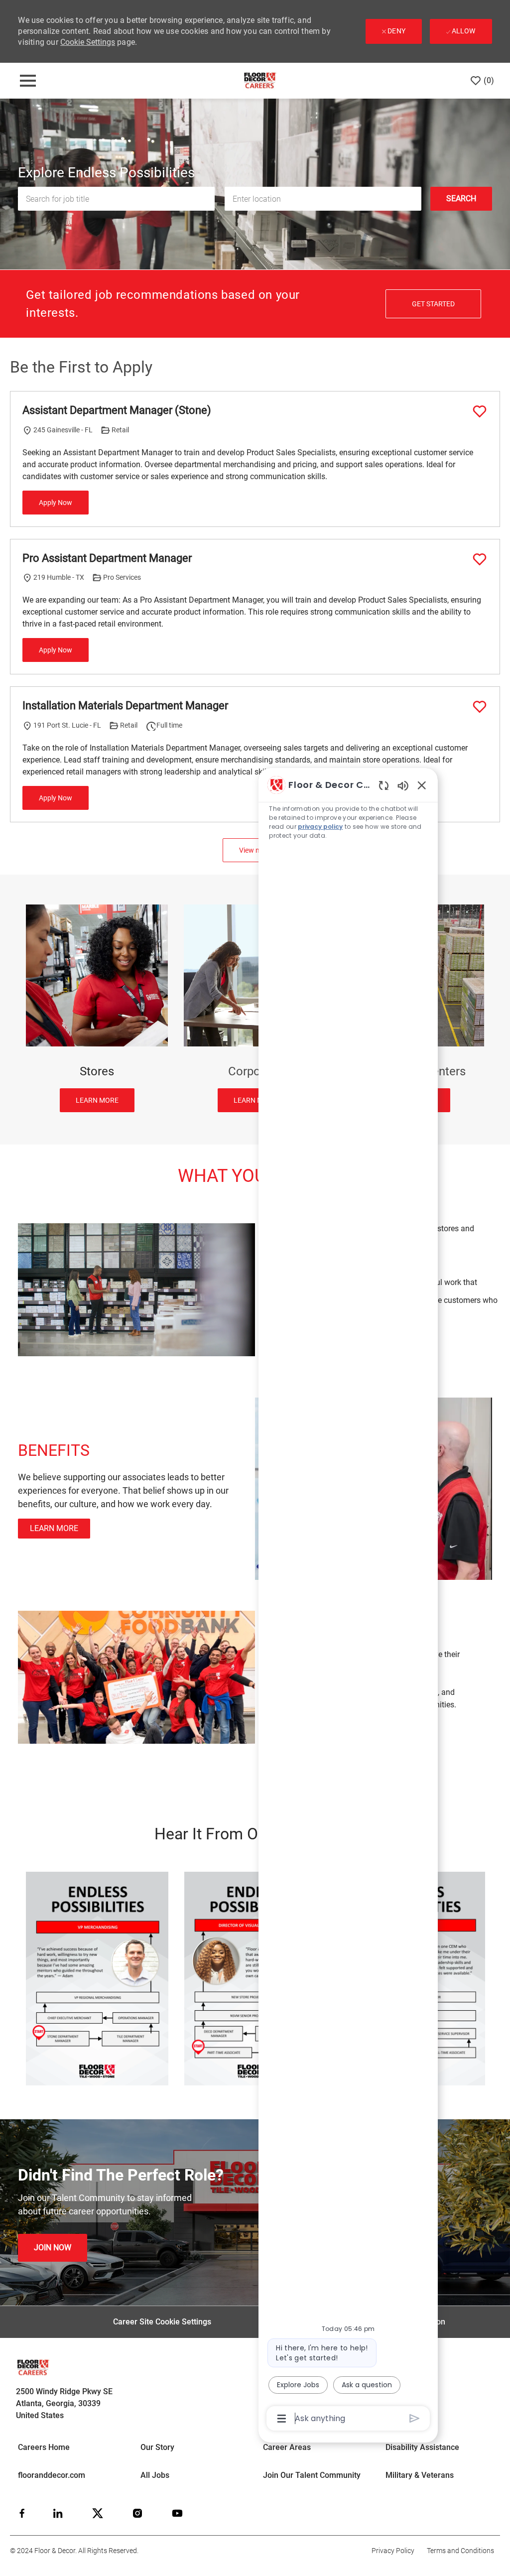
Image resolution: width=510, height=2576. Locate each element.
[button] (461, 199)
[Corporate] (255, 1008)
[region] (348, 1601)
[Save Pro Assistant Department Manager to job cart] (480, 559)
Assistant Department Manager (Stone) (117, 410)
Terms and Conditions (460, 2551)
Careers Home (44, 2447)
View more (255, 850)
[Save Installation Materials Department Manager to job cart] (480, 707)
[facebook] (22, 2513)
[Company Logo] (260, 80)
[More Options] (282, 2419)
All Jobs (155, 2475)
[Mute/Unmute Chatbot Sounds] (403, 785)
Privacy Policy (393, 2551)
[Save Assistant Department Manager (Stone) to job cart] (480, 411)
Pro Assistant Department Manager (107, 558)
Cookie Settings (88, 42)
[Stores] (97, 1008)
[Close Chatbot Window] (422, 785)
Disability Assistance (422, 2447)
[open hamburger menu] (28, 81)
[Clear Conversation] (384, 785)
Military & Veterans (420, 2475)
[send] (415, 2418)
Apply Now (56, 503)
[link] (53, 2248)
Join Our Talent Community (312, 2475)
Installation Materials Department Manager (125, 706)
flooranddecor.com (52, 2475)
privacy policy (320, 827)
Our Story (157, 2447)
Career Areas (287, 2447)
